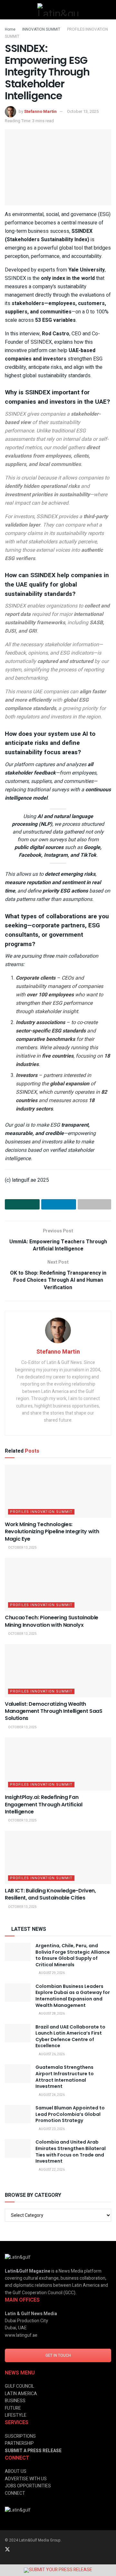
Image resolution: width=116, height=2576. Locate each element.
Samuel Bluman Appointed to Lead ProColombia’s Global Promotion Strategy (70, 2114)
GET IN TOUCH (58, 2355)
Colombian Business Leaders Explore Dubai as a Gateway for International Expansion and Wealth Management (73, 1996)
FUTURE (13, 2408)
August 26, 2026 (51, 2054)
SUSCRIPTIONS (20, 2436)
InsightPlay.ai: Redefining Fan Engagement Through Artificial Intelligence (44, 1804)
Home (10, 29)
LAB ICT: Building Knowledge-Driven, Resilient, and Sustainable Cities (50, 1894)
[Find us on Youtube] (42, 2550)
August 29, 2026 (51, 1973)
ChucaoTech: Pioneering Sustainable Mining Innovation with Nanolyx (52, 1621)
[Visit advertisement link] (58, 2570)
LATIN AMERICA (21, 2394)
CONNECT (15, 2493)
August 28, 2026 (51, 2014)
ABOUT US (16, 2471)
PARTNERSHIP (19, 2443)
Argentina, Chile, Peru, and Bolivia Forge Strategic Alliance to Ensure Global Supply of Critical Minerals (73, 1955)
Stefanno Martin (40, 111)
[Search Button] (108, 10)
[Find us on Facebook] (33, 2550)
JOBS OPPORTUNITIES (28, 2486)
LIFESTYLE (16, 2415)
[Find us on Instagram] (25, 2550)
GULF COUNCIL (19, 2386)
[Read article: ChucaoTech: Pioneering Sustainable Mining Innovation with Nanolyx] (58, 1584)
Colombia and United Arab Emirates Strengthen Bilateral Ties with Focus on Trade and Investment (71, 2152)
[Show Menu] (8, 10)
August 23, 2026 (51, 2129)
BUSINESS (15, 2401)
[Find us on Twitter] (7, 2550)
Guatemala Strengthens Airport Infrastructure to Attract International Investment (65, 2077)
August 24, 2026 (51, 2095)
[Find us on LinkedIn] (16, 2550)
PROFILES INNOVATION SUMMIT (41, 1512)
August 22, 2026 (51, 2170)
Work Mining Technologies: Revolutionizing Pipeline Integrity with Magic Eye (52, 1532)
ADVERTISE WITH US (26, 2479)
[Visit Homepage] (58, 10)
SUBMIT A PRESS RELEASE (33, 2451)
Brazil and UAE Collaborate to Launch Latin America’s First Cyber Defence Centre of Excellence (70, 2036)
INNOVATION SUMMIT (41, 29)
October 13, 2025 (83, 111)
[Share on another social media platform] (94, 1204)
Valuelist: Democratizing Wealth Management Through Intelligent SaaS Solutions (54, 1711)
